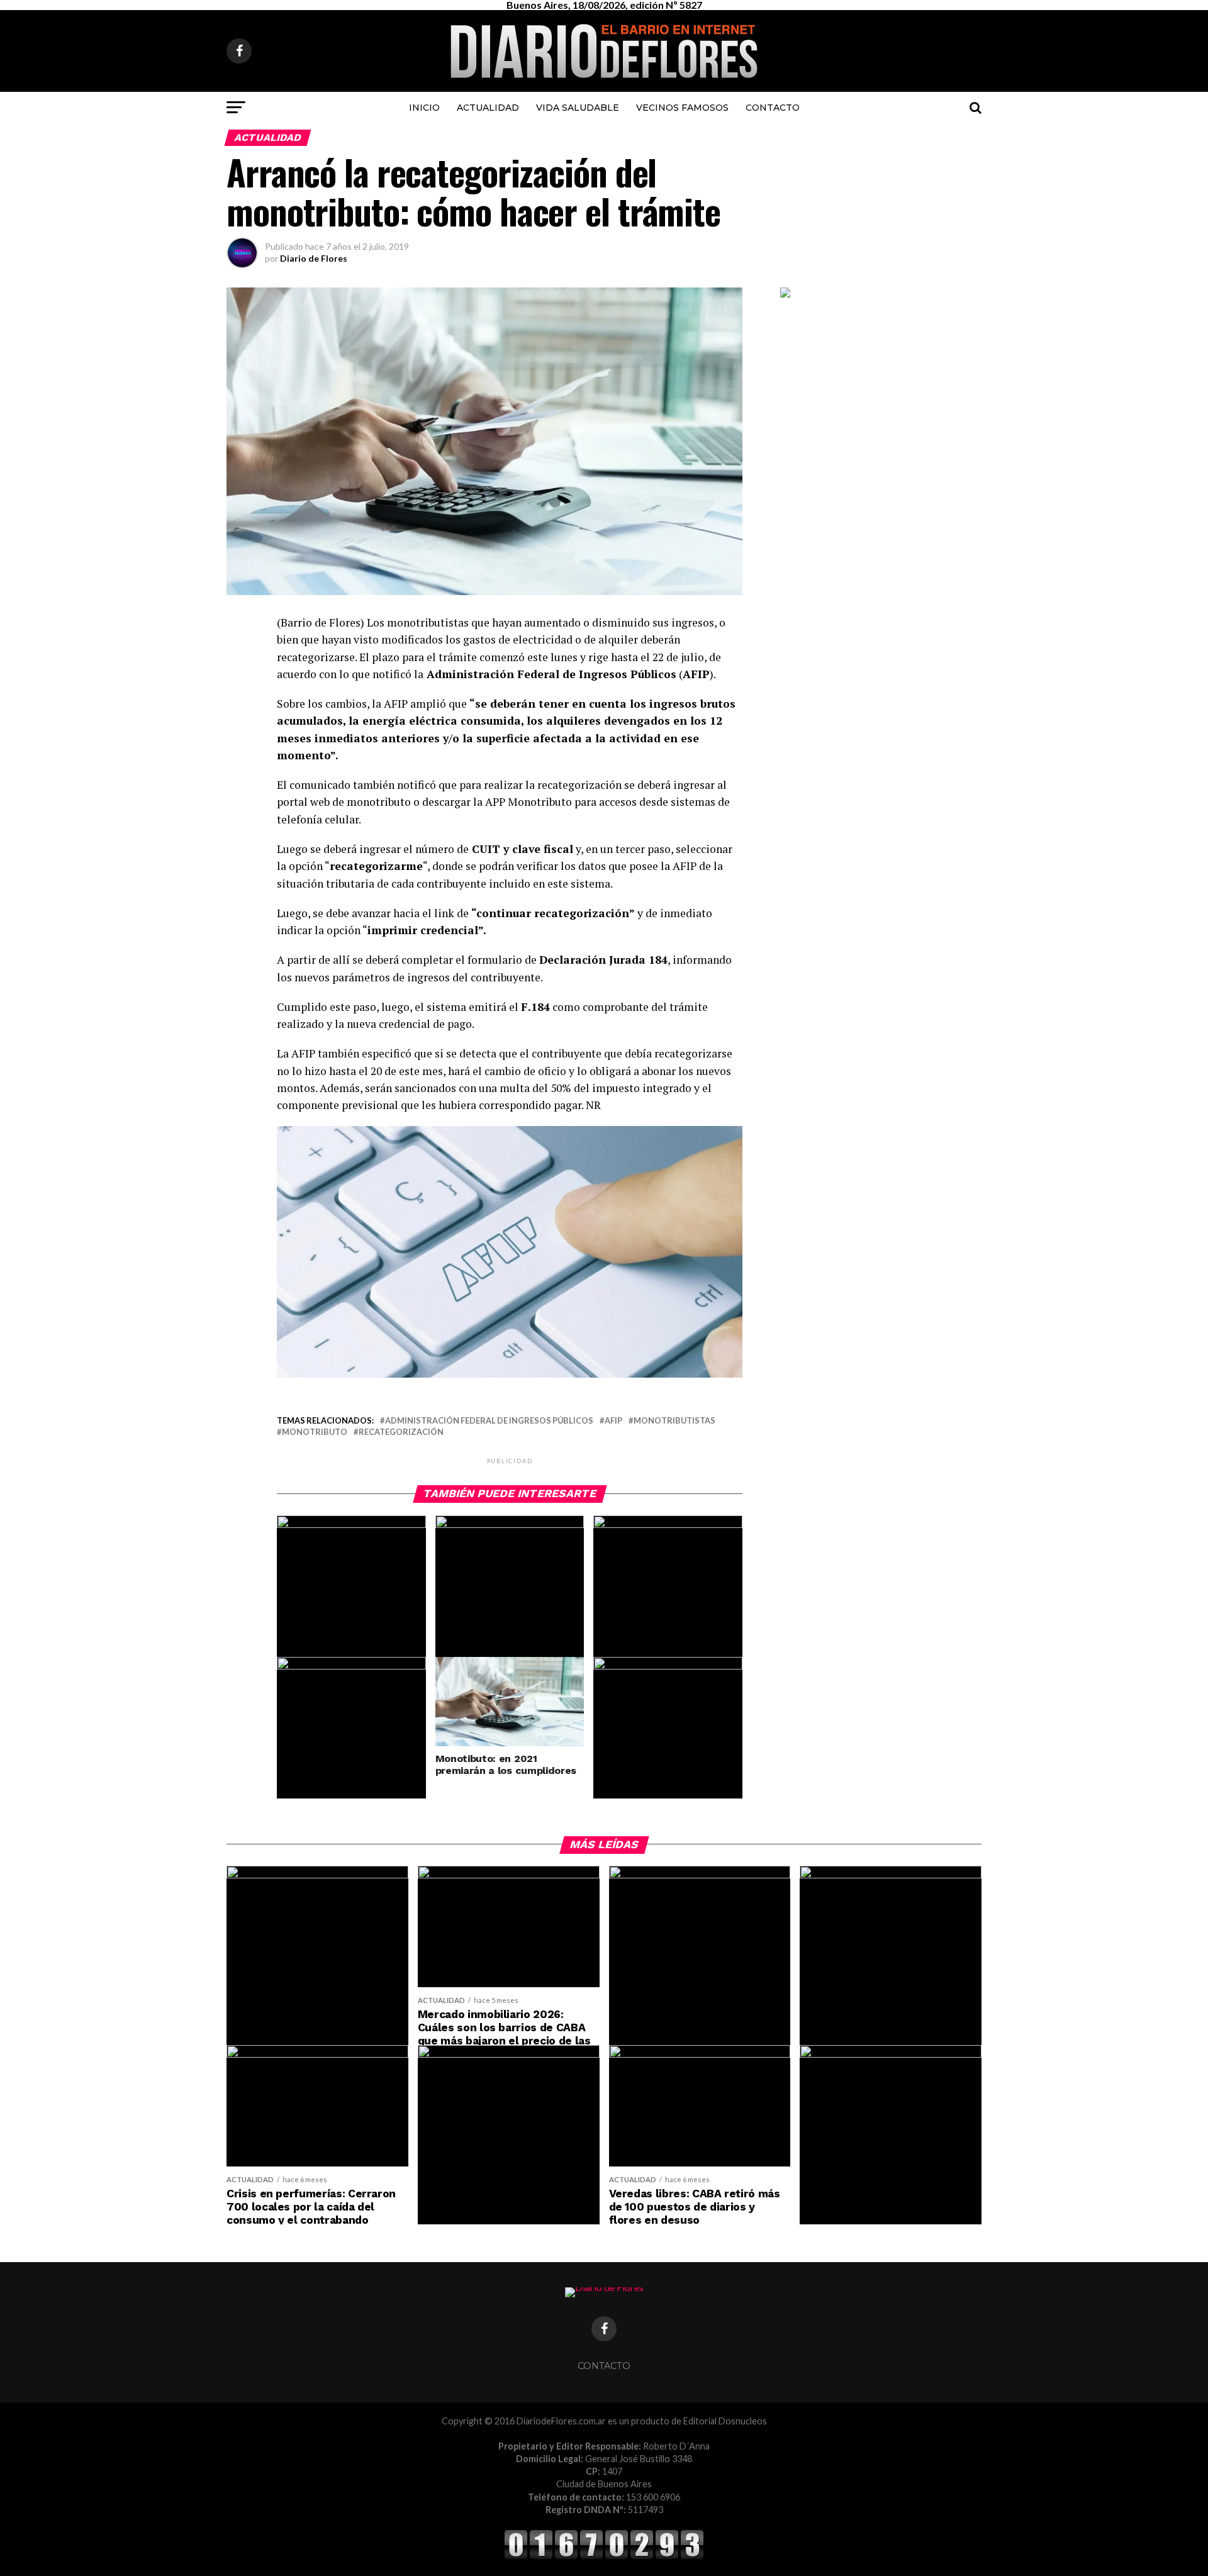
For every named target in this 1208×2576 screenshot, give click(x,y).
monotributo (315, 1432)
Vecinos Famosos (682, 108)
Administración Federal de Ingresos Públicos (489, 1421)
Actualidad (488, 108)
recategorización (401, 1432)
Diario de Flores (314, 258)
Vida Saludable (578, 108)
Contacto (773, 108)
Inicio (424, 108)
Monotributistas (674, 1421)
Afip (613, 1421)
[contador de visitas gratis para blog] (604, 2557)
